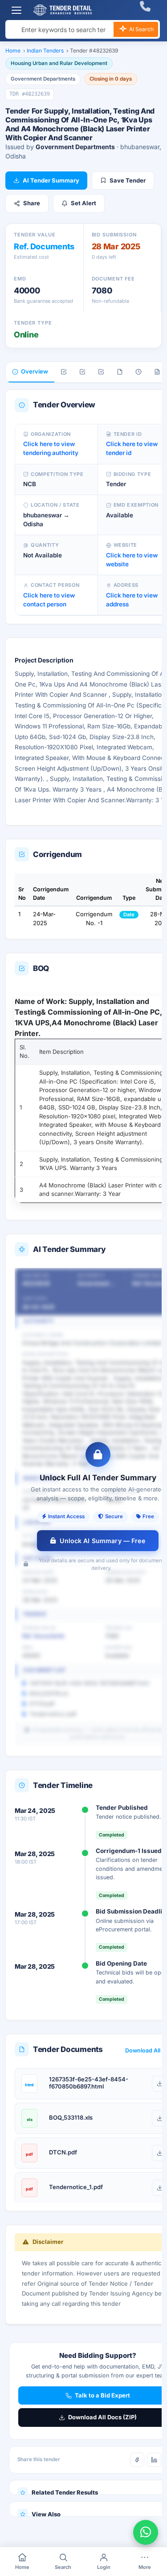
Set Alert (83, 203)
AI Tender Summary (51, 180)
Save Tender (128, 180)
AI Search (141, 29)
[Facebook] (137, 2460)
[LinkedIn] (154, 2460)
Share (32, 203)
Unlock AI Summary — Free (102, 1541)
